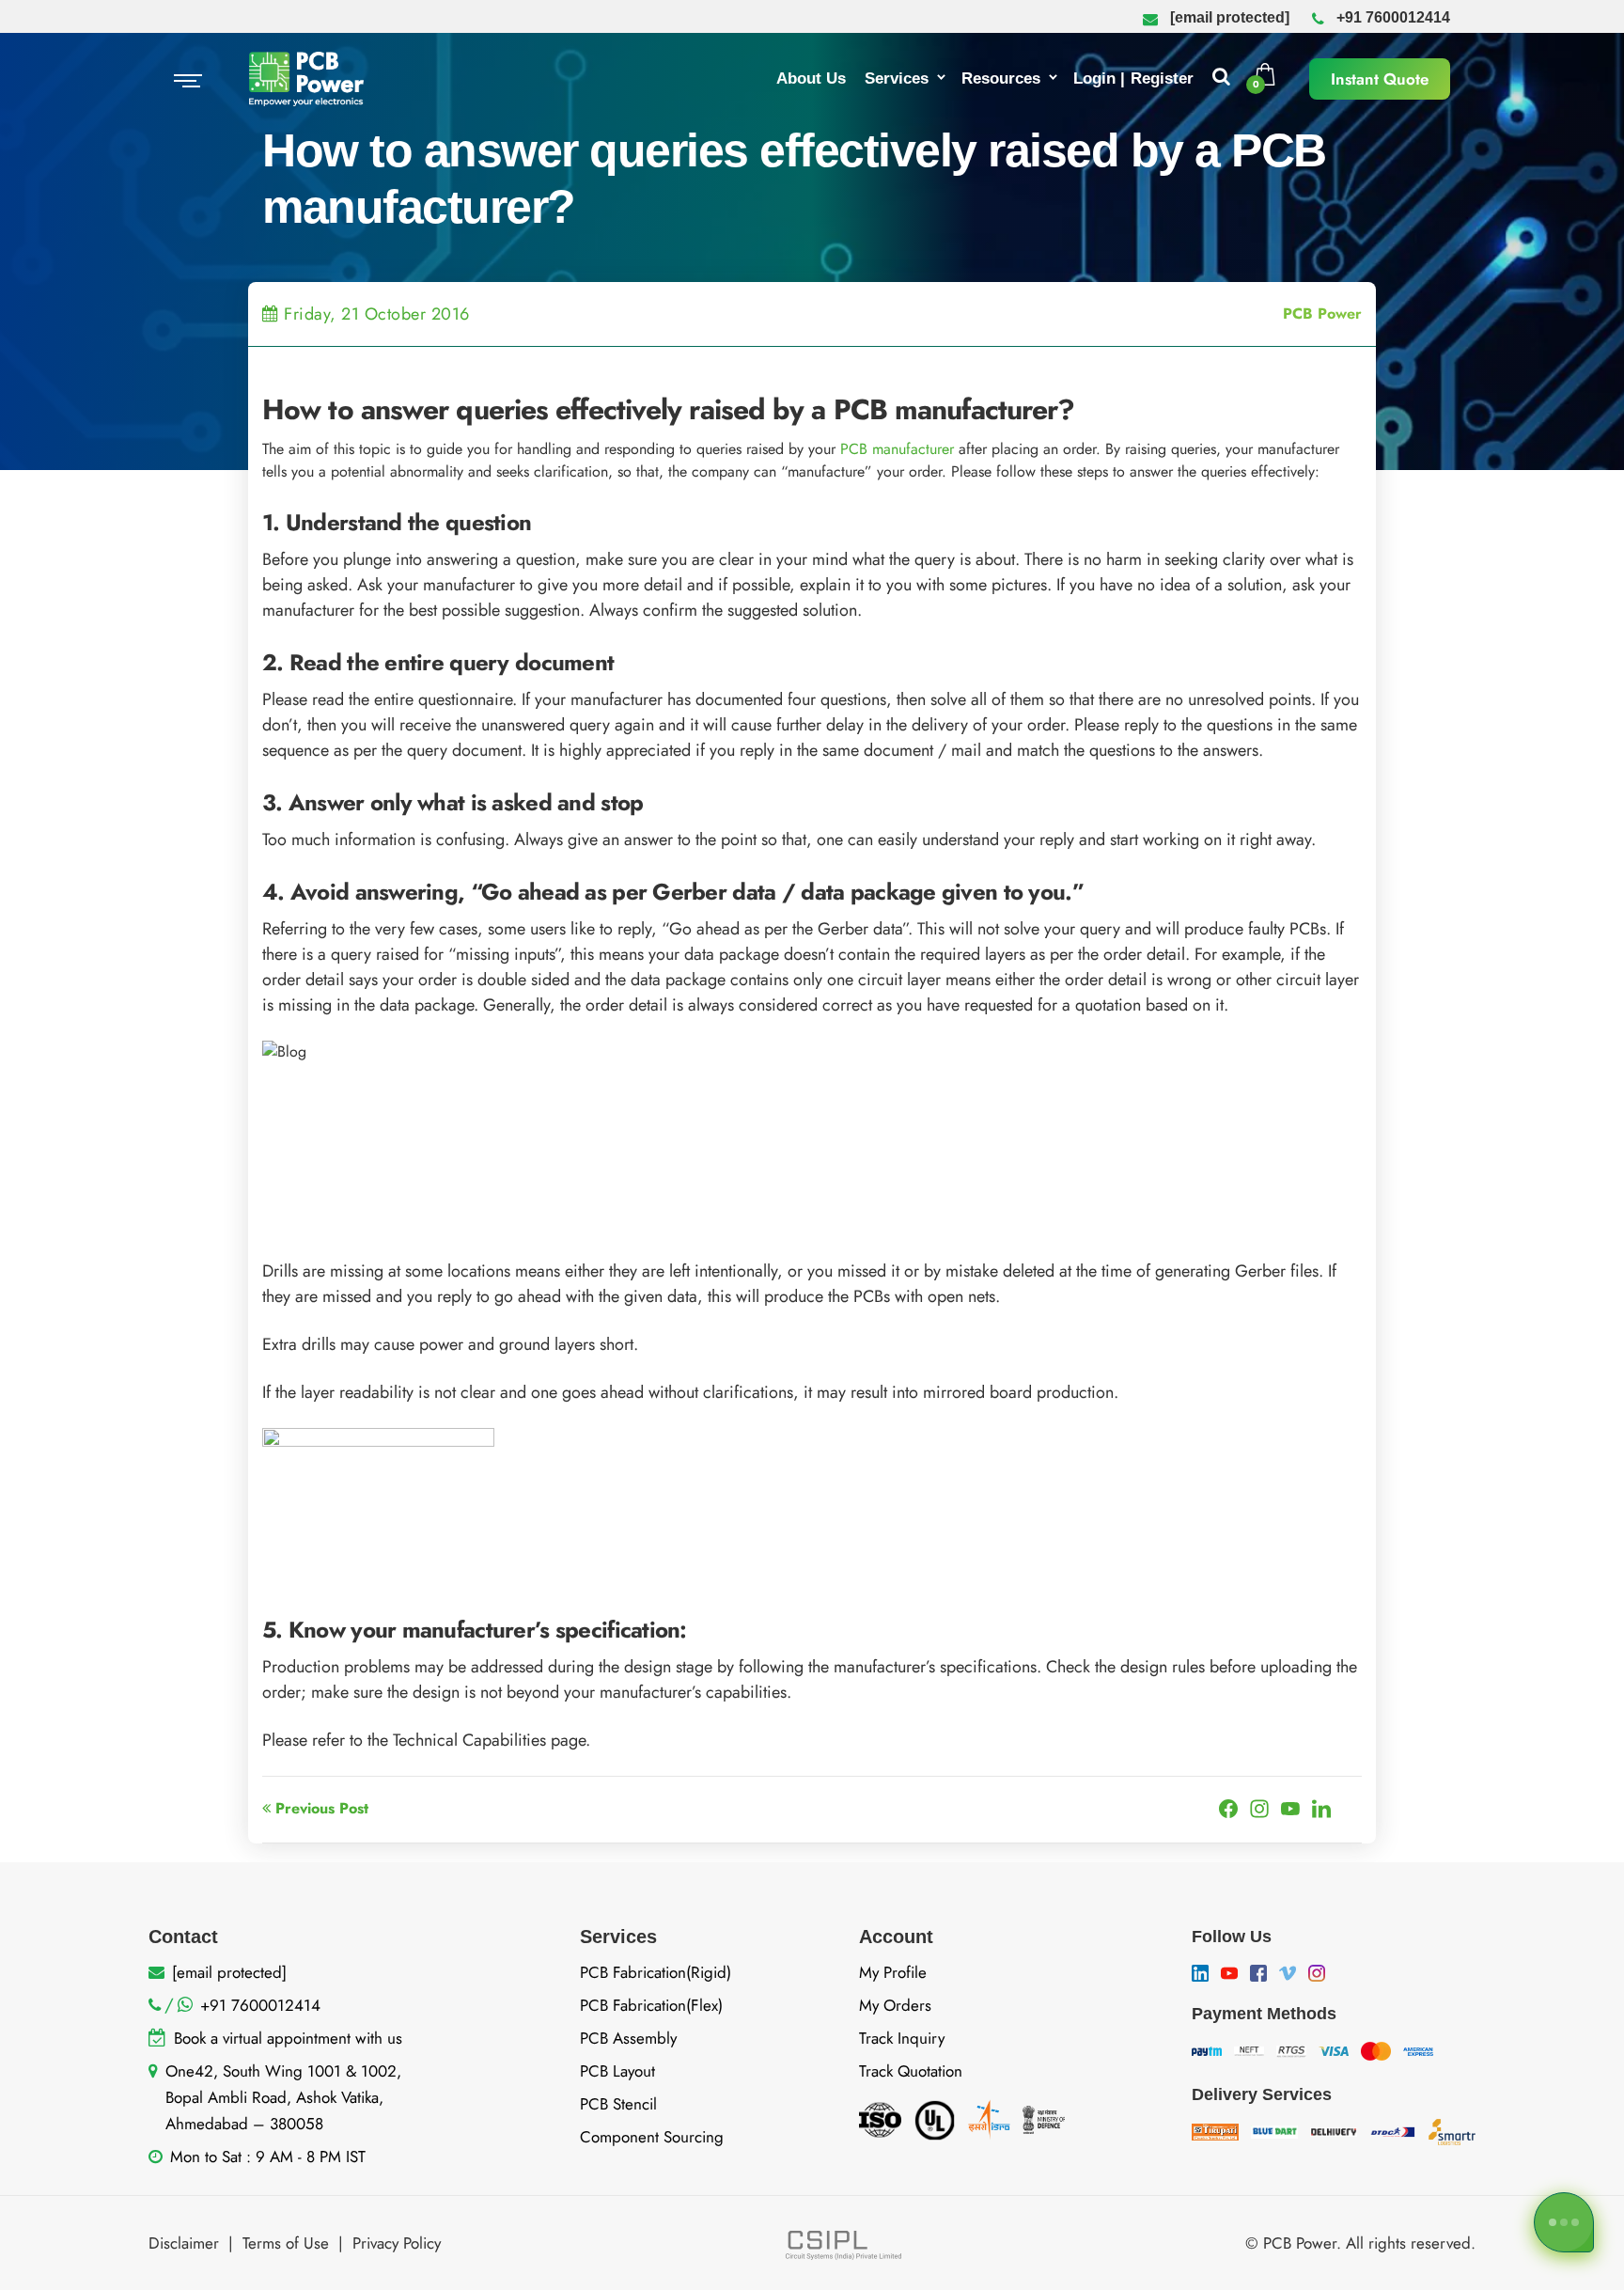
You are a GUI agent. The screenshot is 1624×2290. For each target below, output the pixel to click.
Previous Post (320, 1808)
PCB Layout (617, 2071)
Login (1094, 78)
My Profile (893, 1972)
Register (1162, 78)
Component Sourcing (652, 2137)
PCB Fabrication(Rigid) (656, 1972)
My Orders (895, 2005)
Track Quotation (911, 2071)
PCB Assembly (628, 2038)
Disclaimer (184, 2243)
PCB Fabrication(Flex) (651, 2005)
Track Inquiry (902, 2038)
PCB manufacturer (897, 449)
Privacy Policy (397, 2243)
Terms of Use (286, 2243)
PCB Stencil (618, 2104)
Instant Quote (1380, 79)
